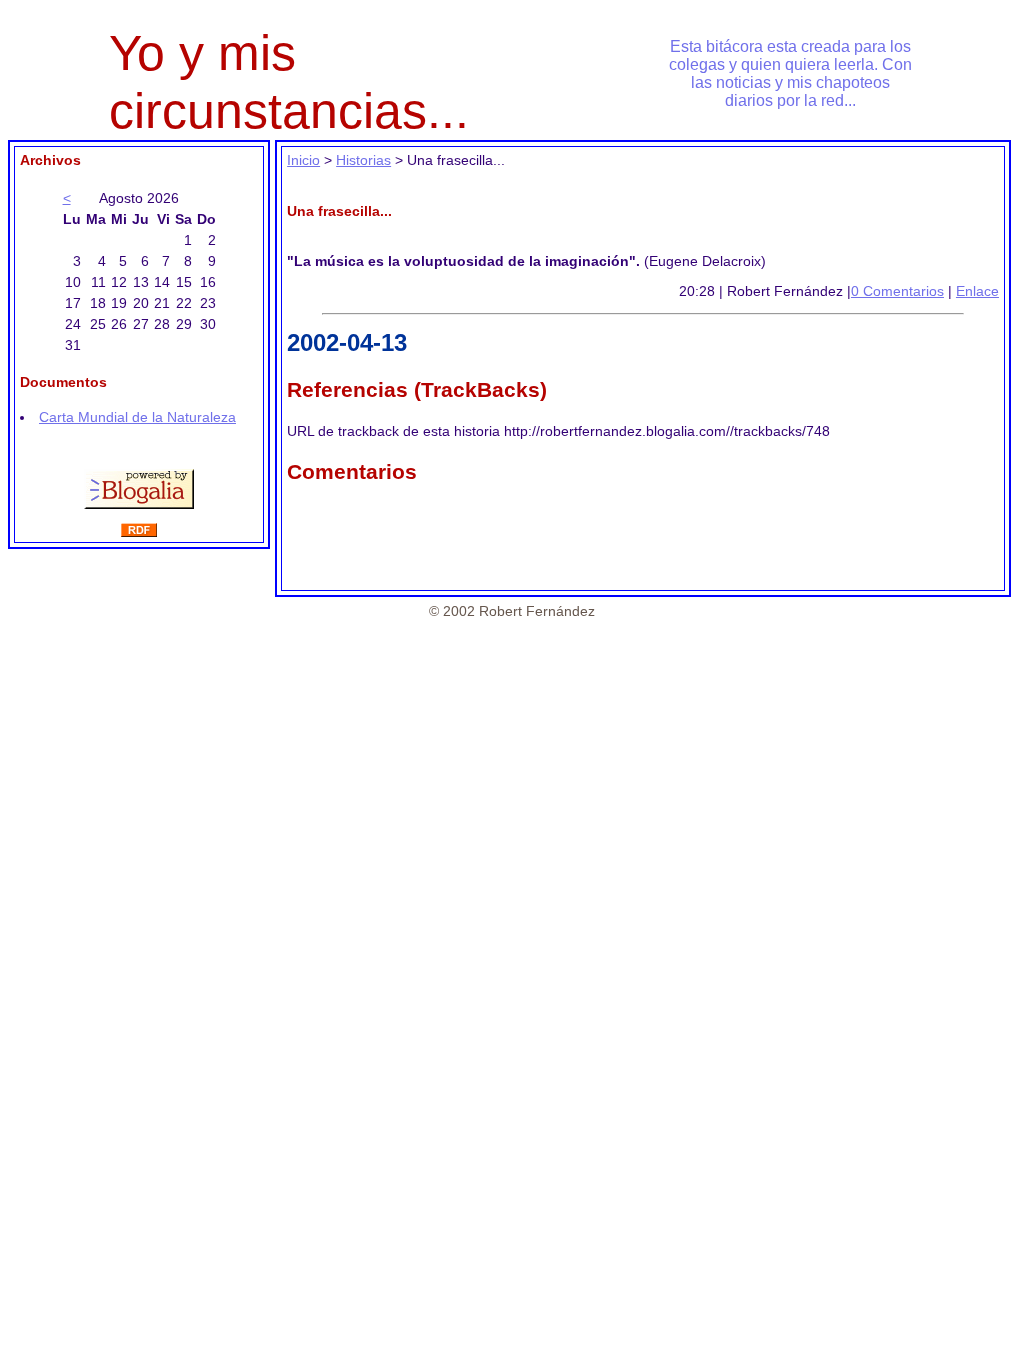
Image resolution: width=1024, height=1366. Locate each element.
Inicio (303, 160)
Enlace (977, 291)
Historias (363, 160)
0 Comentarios (897, 291)
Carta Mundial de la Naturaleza (137, 417)
